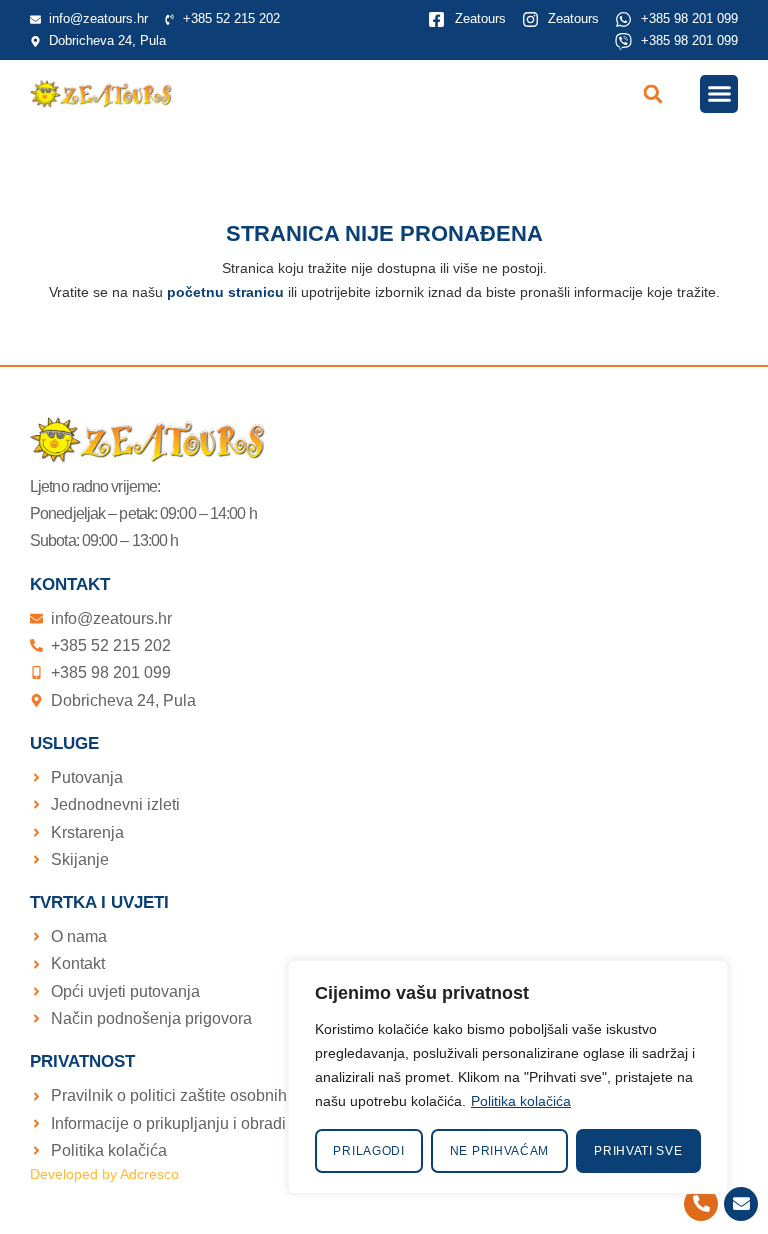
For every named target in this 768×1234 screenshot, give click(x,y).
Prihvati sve (638, 1151)
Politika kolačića (521, 1101)
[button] (653, 94)
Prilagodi (368, 1151)
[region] (508, 1077)
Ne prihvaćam (499, 1151)
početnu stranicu (225, 292)
